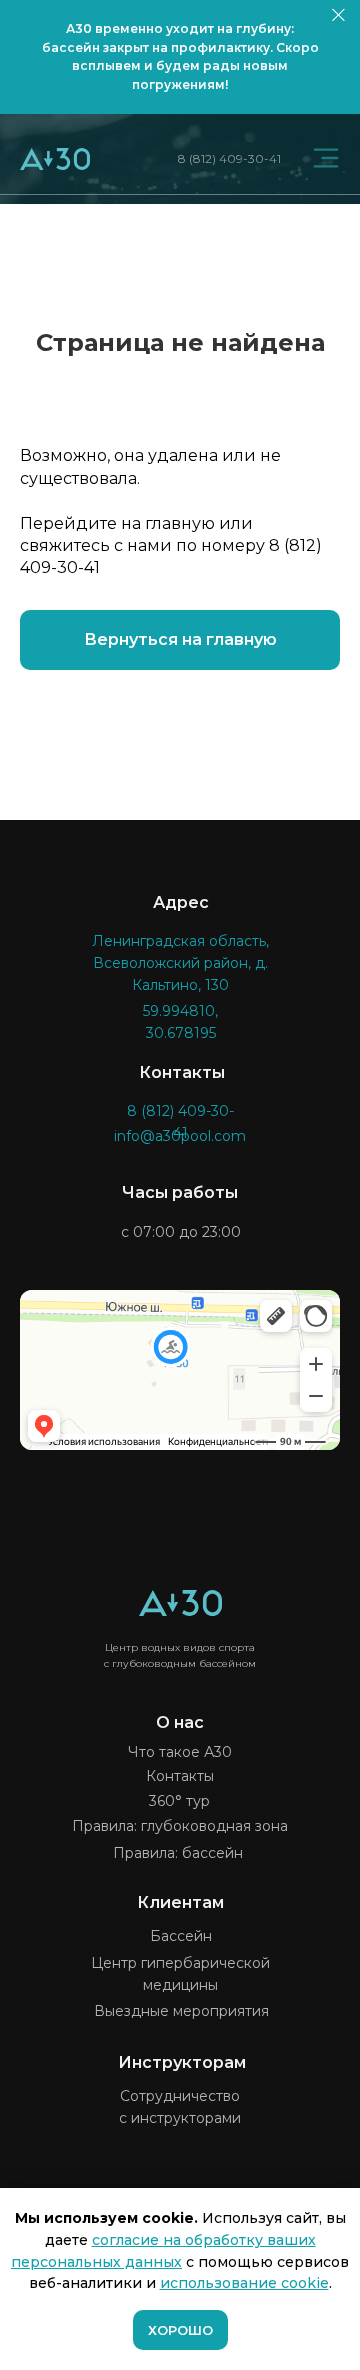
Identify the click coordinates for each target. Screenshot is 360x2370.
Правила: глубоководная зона (180, 1826)
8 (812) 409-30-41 (229, 158)
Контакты (180, 1776)
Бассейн (181, 1936)
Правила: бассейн (178, 1853)
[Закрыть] (338, 15)
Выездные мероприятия (181, 2011)
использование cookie (244, 2283)
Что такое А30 (180, 1752)
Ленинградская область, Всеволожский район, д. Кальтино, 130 (180, 963)
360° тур (179, 1801)
